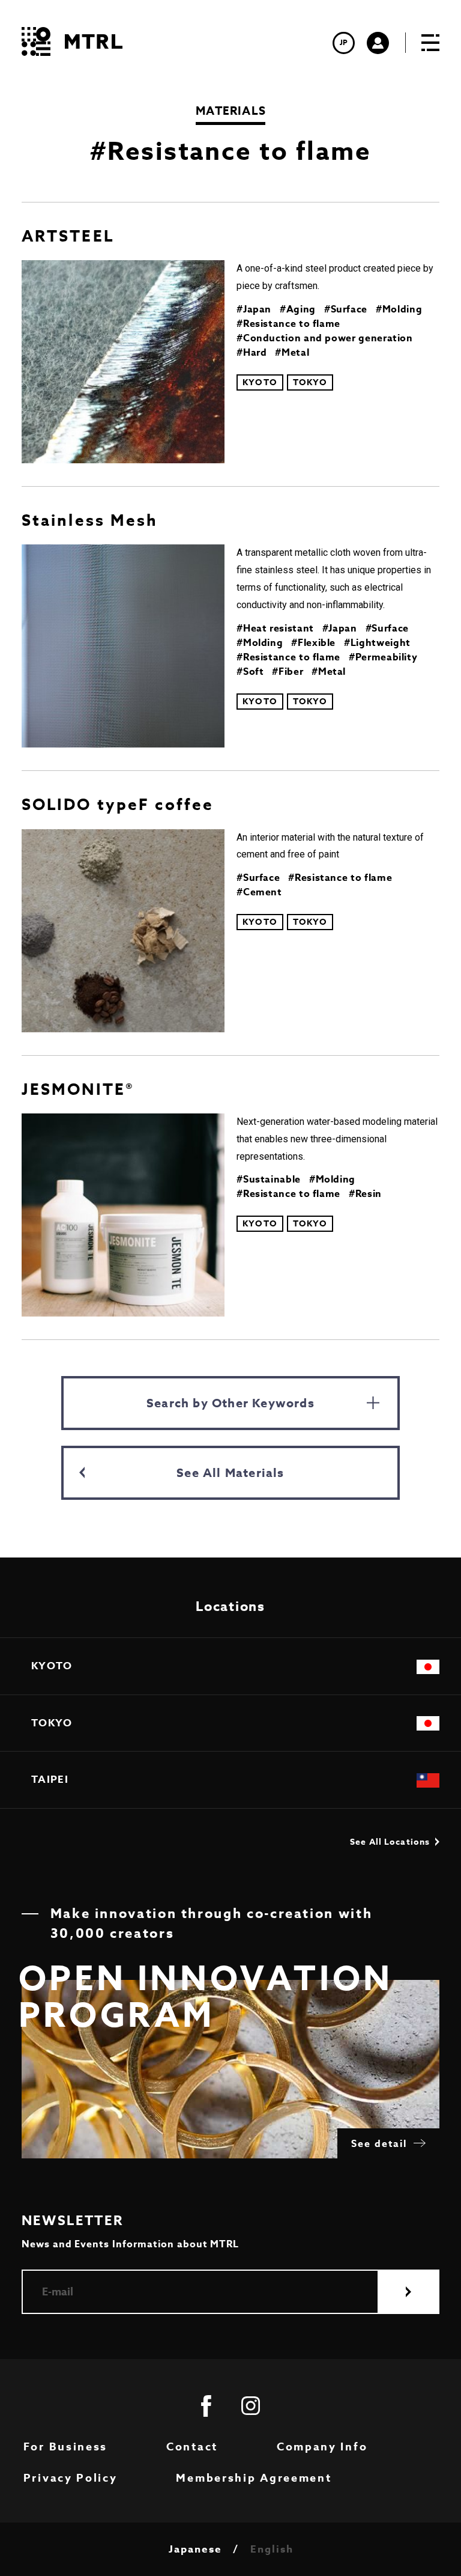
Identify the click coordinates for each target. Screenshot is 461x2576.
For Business (65, 2447)
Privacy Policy (71, 2478)
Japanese (195, 2550)
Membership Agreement (254, 2478)
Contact (192, 2447)
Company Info (322, 2447)
